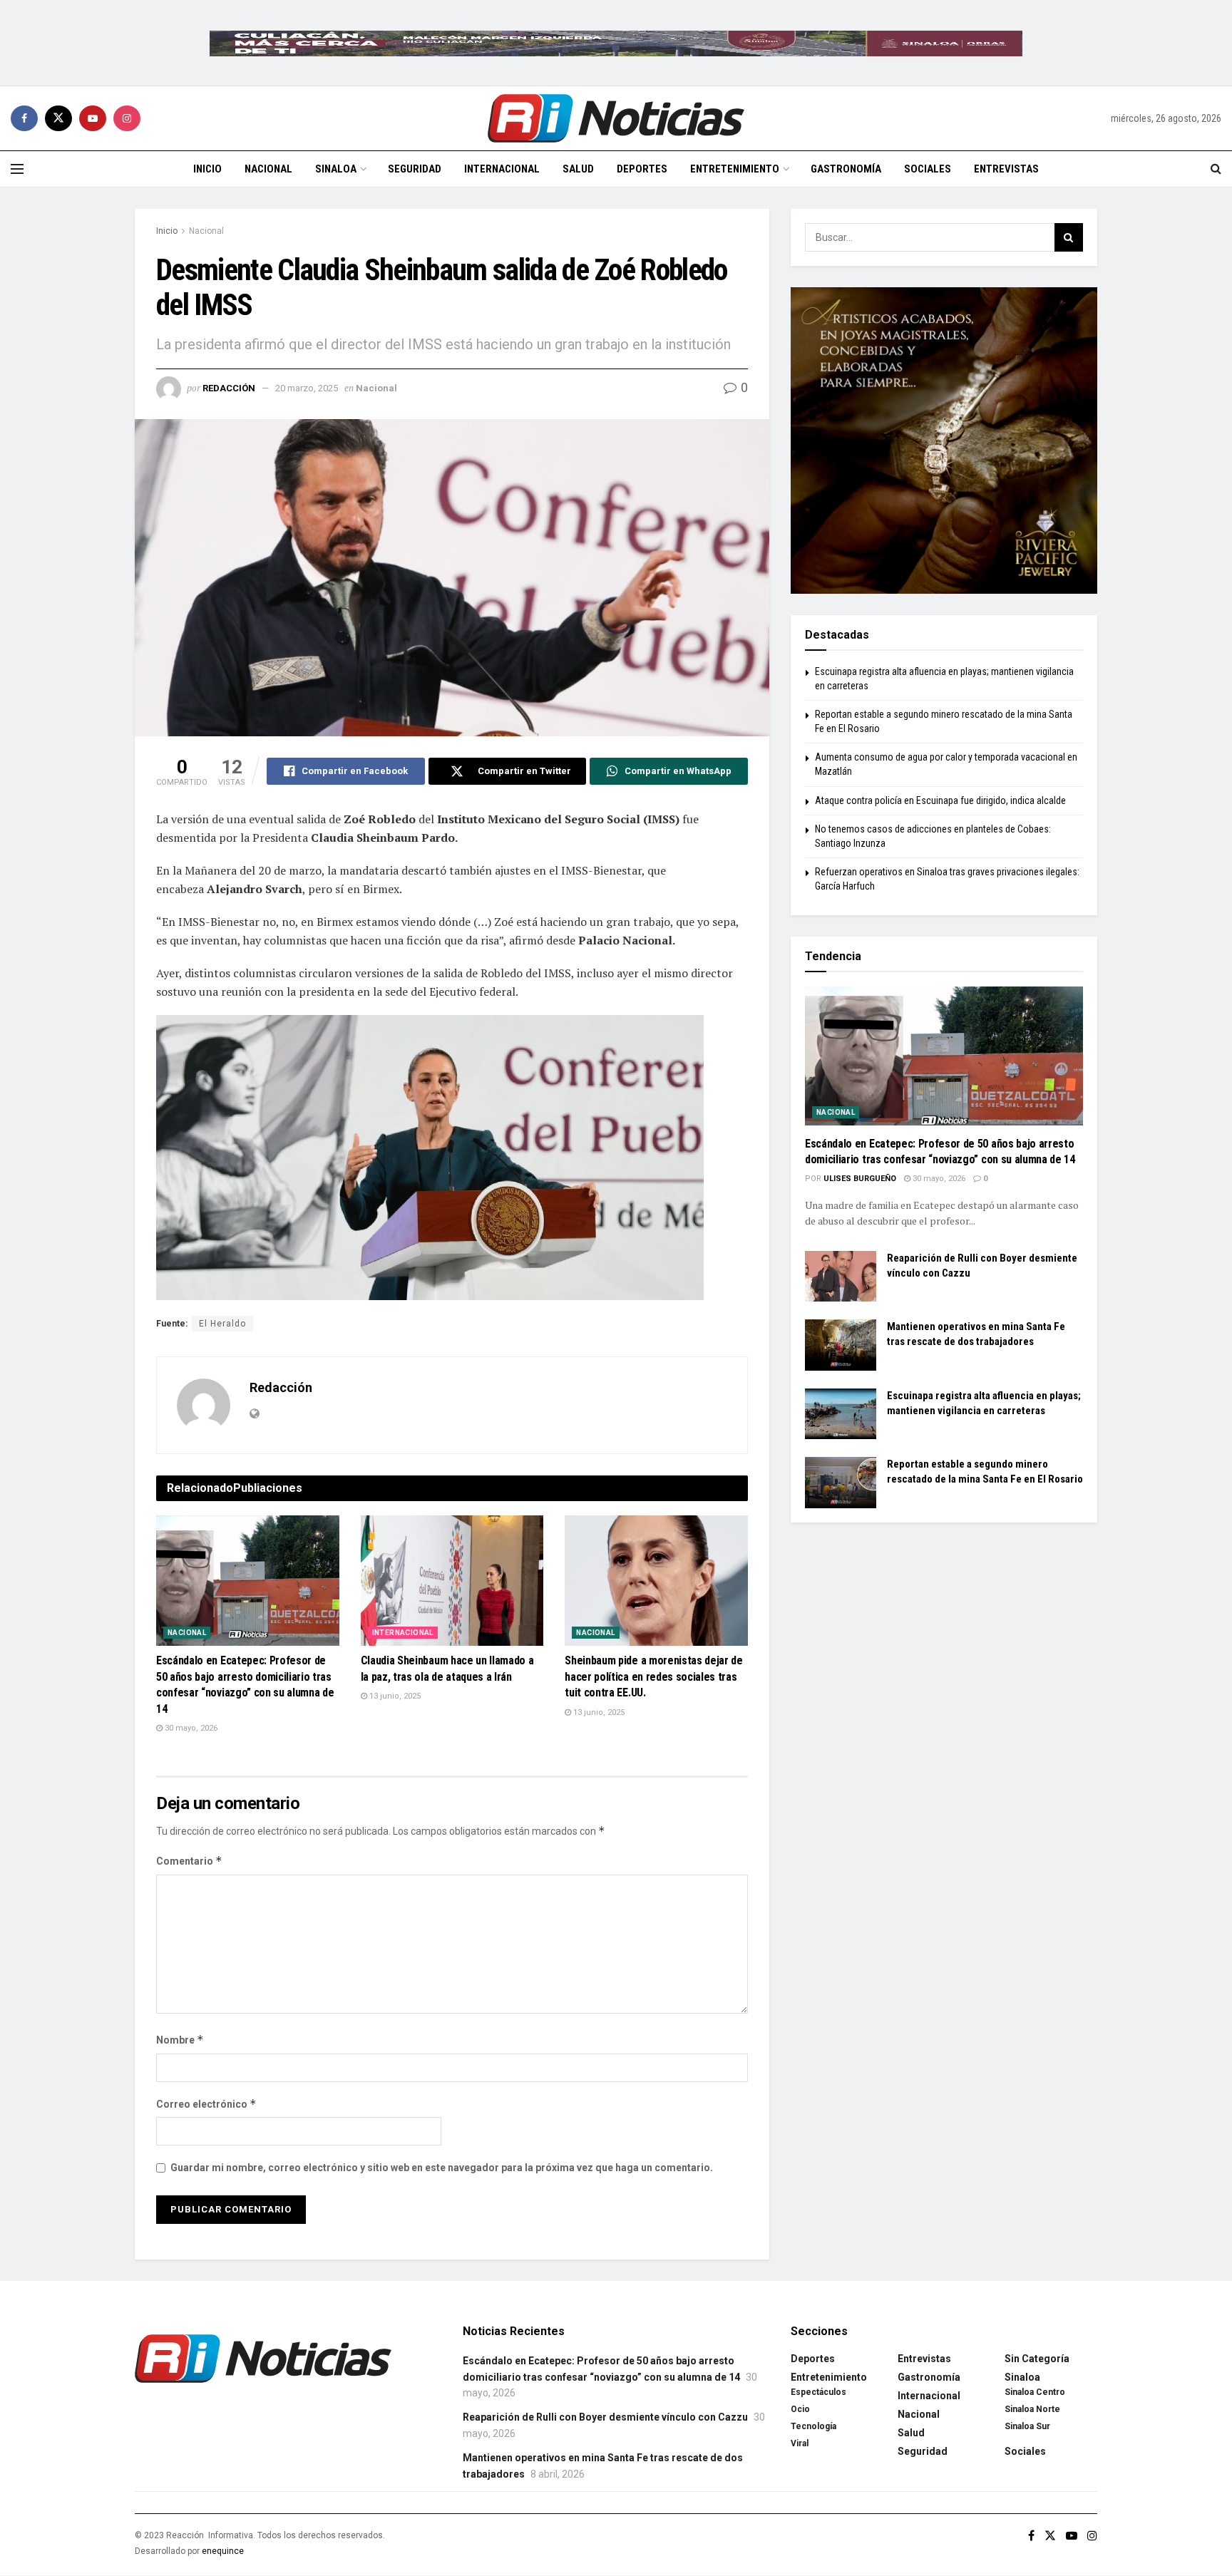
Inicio (207, 169)
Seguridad (415, 169)
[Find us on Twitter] (58, 118)
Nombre (180, 2040)
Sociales (928, 169)
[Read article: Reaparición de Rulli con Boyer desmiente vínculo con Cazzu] (841, 1277)
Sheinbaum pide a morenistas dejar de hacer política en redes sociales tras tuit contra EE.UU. (653, 1676)
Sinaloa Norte (1032, 2409)
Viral (800, 2443)
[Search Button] (1216, 169)
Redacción (229, 388)
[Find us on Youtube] (93, 118)
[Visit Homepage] (616, 118)
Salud (578, 169)
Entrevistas (1006, 169)
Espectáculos (818, 2392)
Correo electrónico (206, 2104)
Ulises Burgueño (860, 1179)
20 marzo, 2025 (307, 388)
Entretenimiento (735, 169)
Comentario (189, 1861)
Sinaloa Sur (1027, 2426)
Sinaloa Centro (1035, 2392)
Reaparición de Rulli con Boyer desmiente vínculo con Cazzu (605, 2417)
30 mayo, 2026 (190, 1728)
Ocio (800, 2409)
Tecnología (813, 2426)
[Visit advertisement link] (616, 43)
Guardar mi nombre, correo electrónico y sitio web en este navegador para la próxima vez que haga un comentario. (442, 2168)
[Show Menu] (17, 169)
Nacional (268, 169)
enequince (223, 2551)
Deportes (642, 169)
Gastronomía (846, 169)
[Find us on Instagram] (127, 118)
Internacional (502, 169)
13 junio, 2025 (394, 1696)
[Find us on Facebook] (24, 118)
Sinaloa (336, 169)
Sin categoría (1037, 2359)
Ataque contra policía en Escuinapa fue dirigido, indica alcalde (940, 800)
